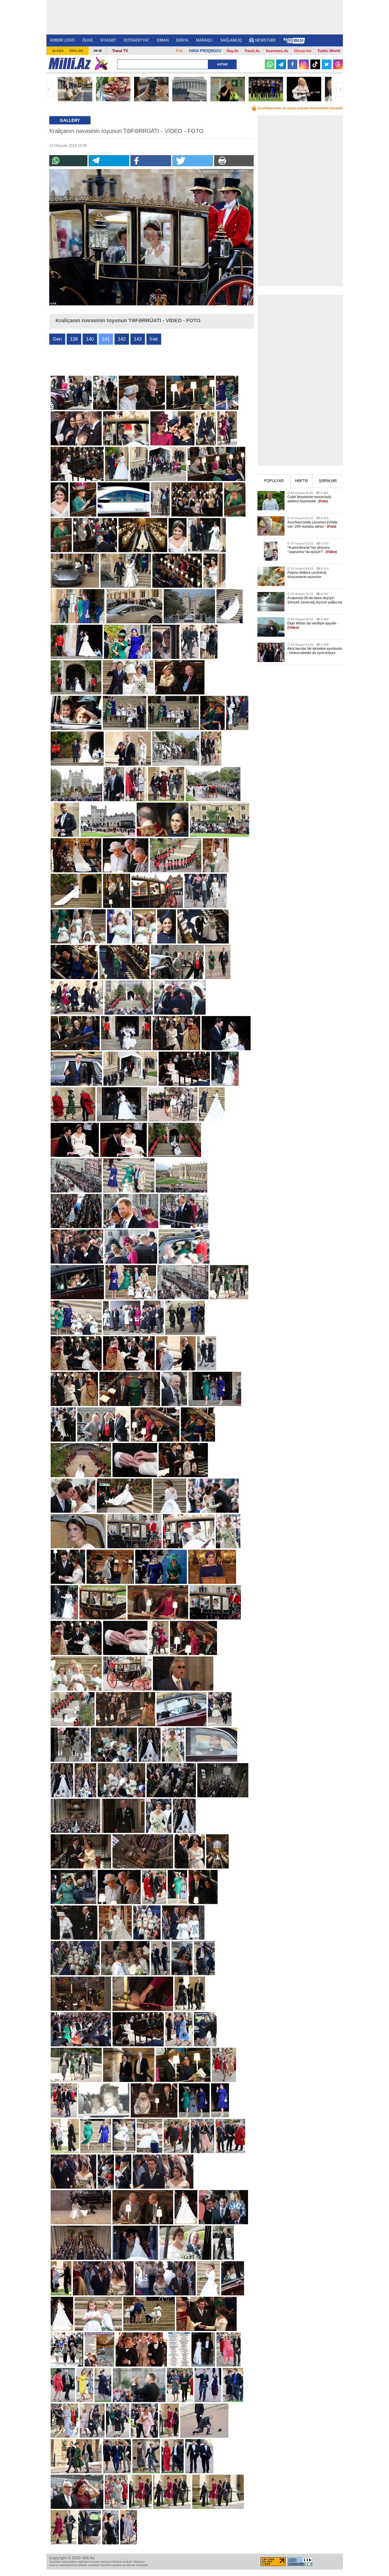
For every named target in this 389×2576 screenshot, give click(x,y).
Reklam (76, 51)
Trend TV (120, 51)
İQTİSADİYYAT (136, 40)
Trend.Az (252, 51)
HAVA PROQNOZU (205, 51)
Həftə (301, 481)
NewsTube (266, 40)
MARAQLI (204, 40)
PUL (180, 51)
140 (90, 339)
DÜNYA (182, 40)
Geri (50, 89)
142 (122, 339)
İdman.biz (303, 51)
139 (74, 339)
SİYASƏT (108, 40)
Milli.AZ (70, 63)
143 (138, 339)
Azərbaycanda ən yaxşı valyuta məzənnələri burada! (300, 108)
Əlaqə (58, 51)
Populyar (274, 481)
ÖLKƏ (87, 40)
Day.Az (233, 51)
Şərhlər (328, 481)
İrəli (340, 89)
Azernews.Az (277, 51)
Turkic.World (329, 51)
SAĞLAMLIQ (231, 40)
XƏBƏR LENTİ (62, 40)
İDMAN (163, 40)
